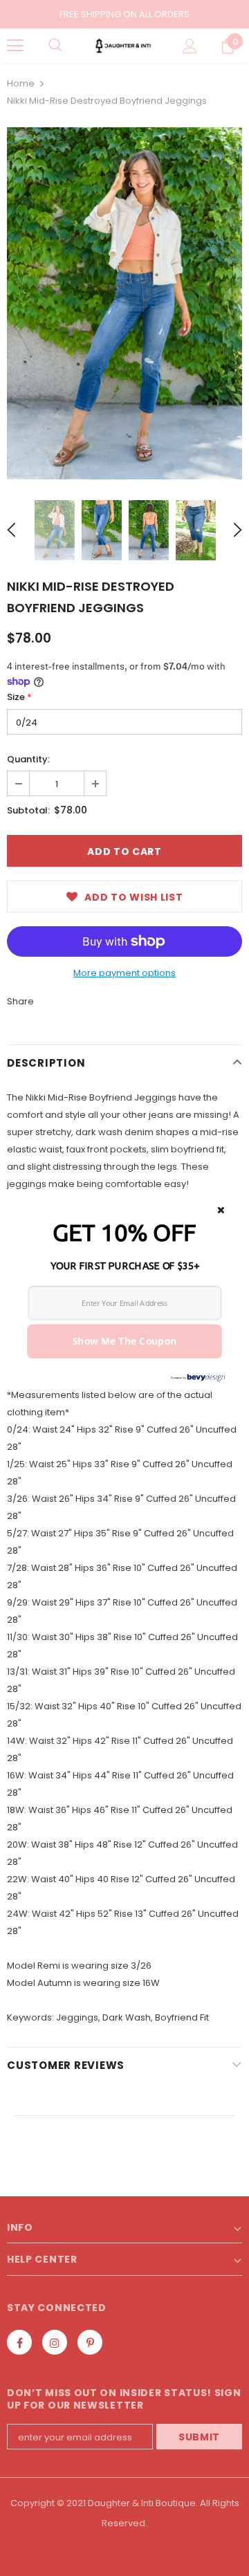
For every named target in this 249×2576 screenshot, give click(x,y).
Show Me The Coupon (125, 1341)
